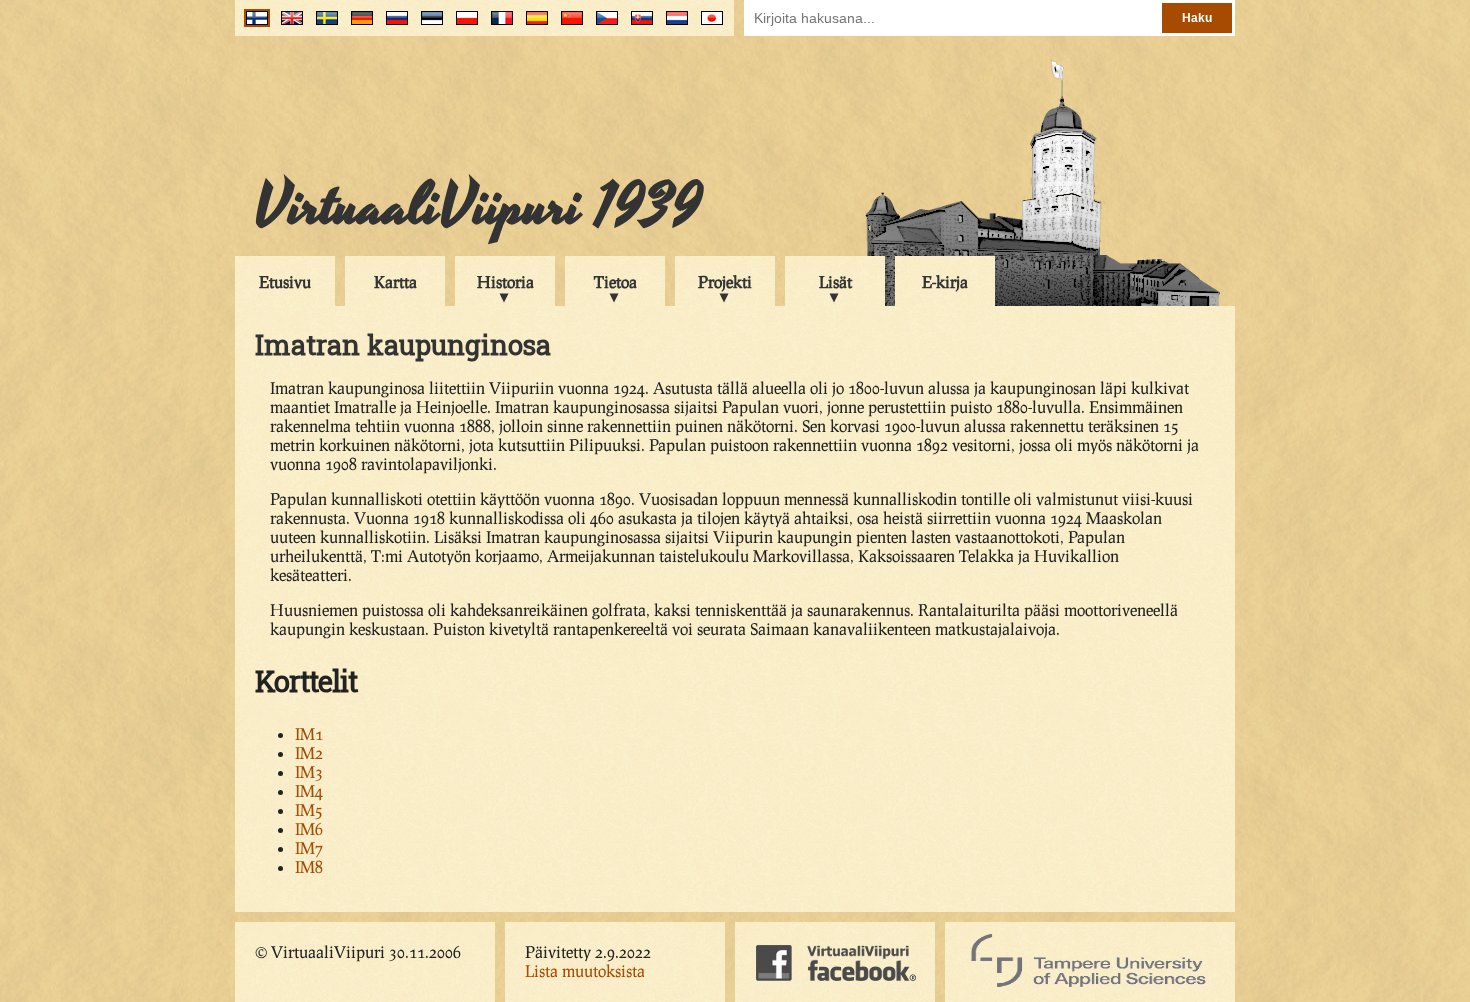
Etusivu (285, 281)
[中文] (567, 25)
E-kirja (945, 281)
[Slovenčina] (637, 25)
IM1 (309, 733)
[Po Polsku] (462, 25)
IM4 (309, 790)
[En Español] (532, 25)
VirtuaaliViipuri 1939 (478, 207)
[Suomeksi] (252, 25)
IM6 (309, 828)
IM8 (309, 866)
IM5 (309, 809)
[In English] (287, 25)
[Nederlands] (672, 25)
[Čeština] (602, 25)
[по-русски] (392, 25)
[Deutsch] (357, 25)
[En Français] (497, 25)
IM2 (309, 752)
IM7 (309, 847)
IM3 (309, 771)
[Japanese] (707, 25)
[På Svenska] (322, 25)
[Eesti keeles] (427, 25)
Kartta (395, 281)
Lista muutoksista (585, 970)
